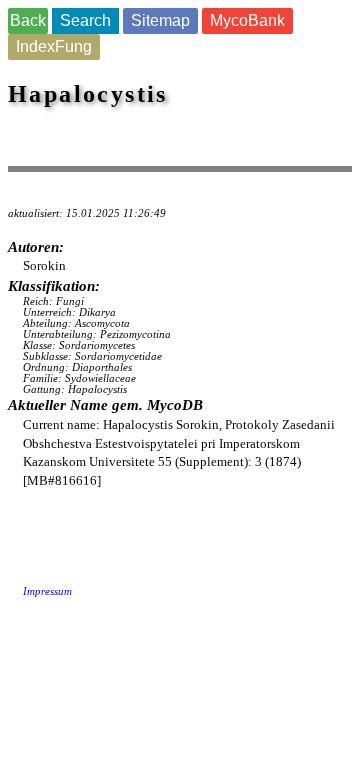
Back (28, 20)
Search (85, 20)
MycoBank (247, 20)
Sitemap (160, 20)
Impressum (47, 591)
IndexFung (54, 46)
